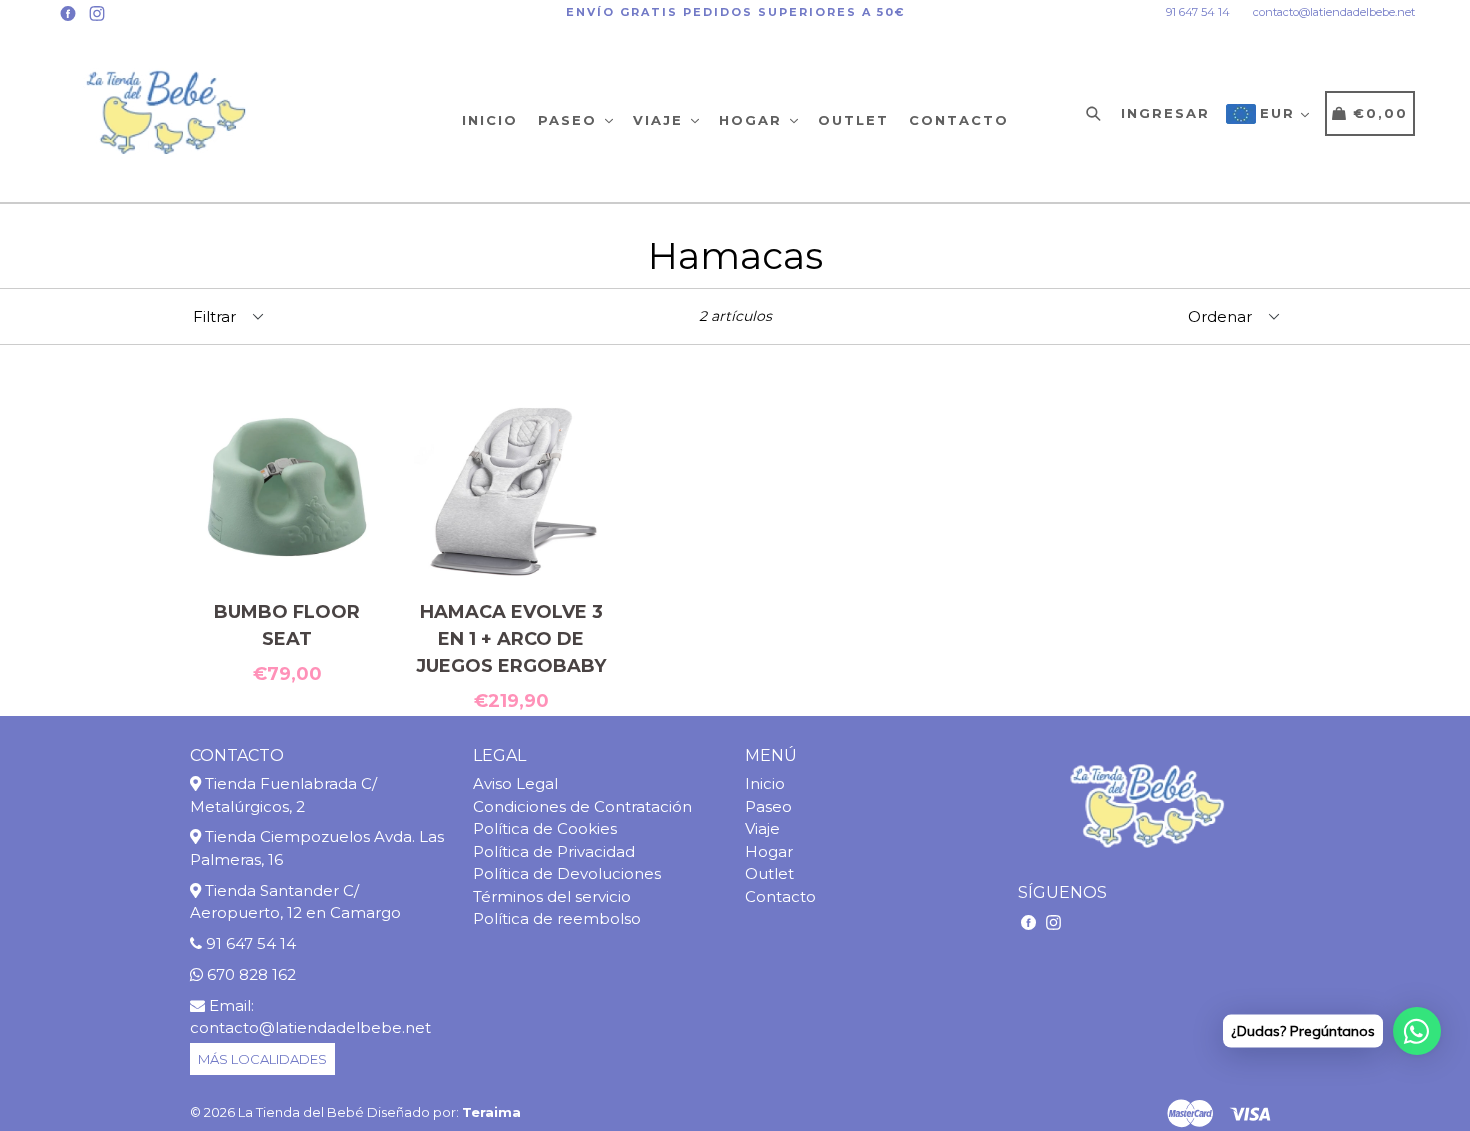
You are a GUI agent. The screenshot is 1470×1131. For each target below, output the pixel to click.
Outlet (853, 120)
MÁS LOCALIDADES (262, 1059)
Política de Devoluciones (567, 873)
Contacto (959, 120)
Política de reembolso (557, 918)
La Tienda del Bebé (301, 1112)
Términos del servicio (552, 896)
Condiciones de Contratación (582, 806)
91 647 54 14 (1198, 12)
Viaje (661, 120)
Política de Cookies (545, 828)
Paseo (570, 120)
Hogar (753, 120)
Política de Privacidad (554, 851)
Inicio (490, 120)
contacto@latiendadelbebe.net (1334, 12)
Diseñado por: (444, 1112)
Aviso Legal (515, 783)
